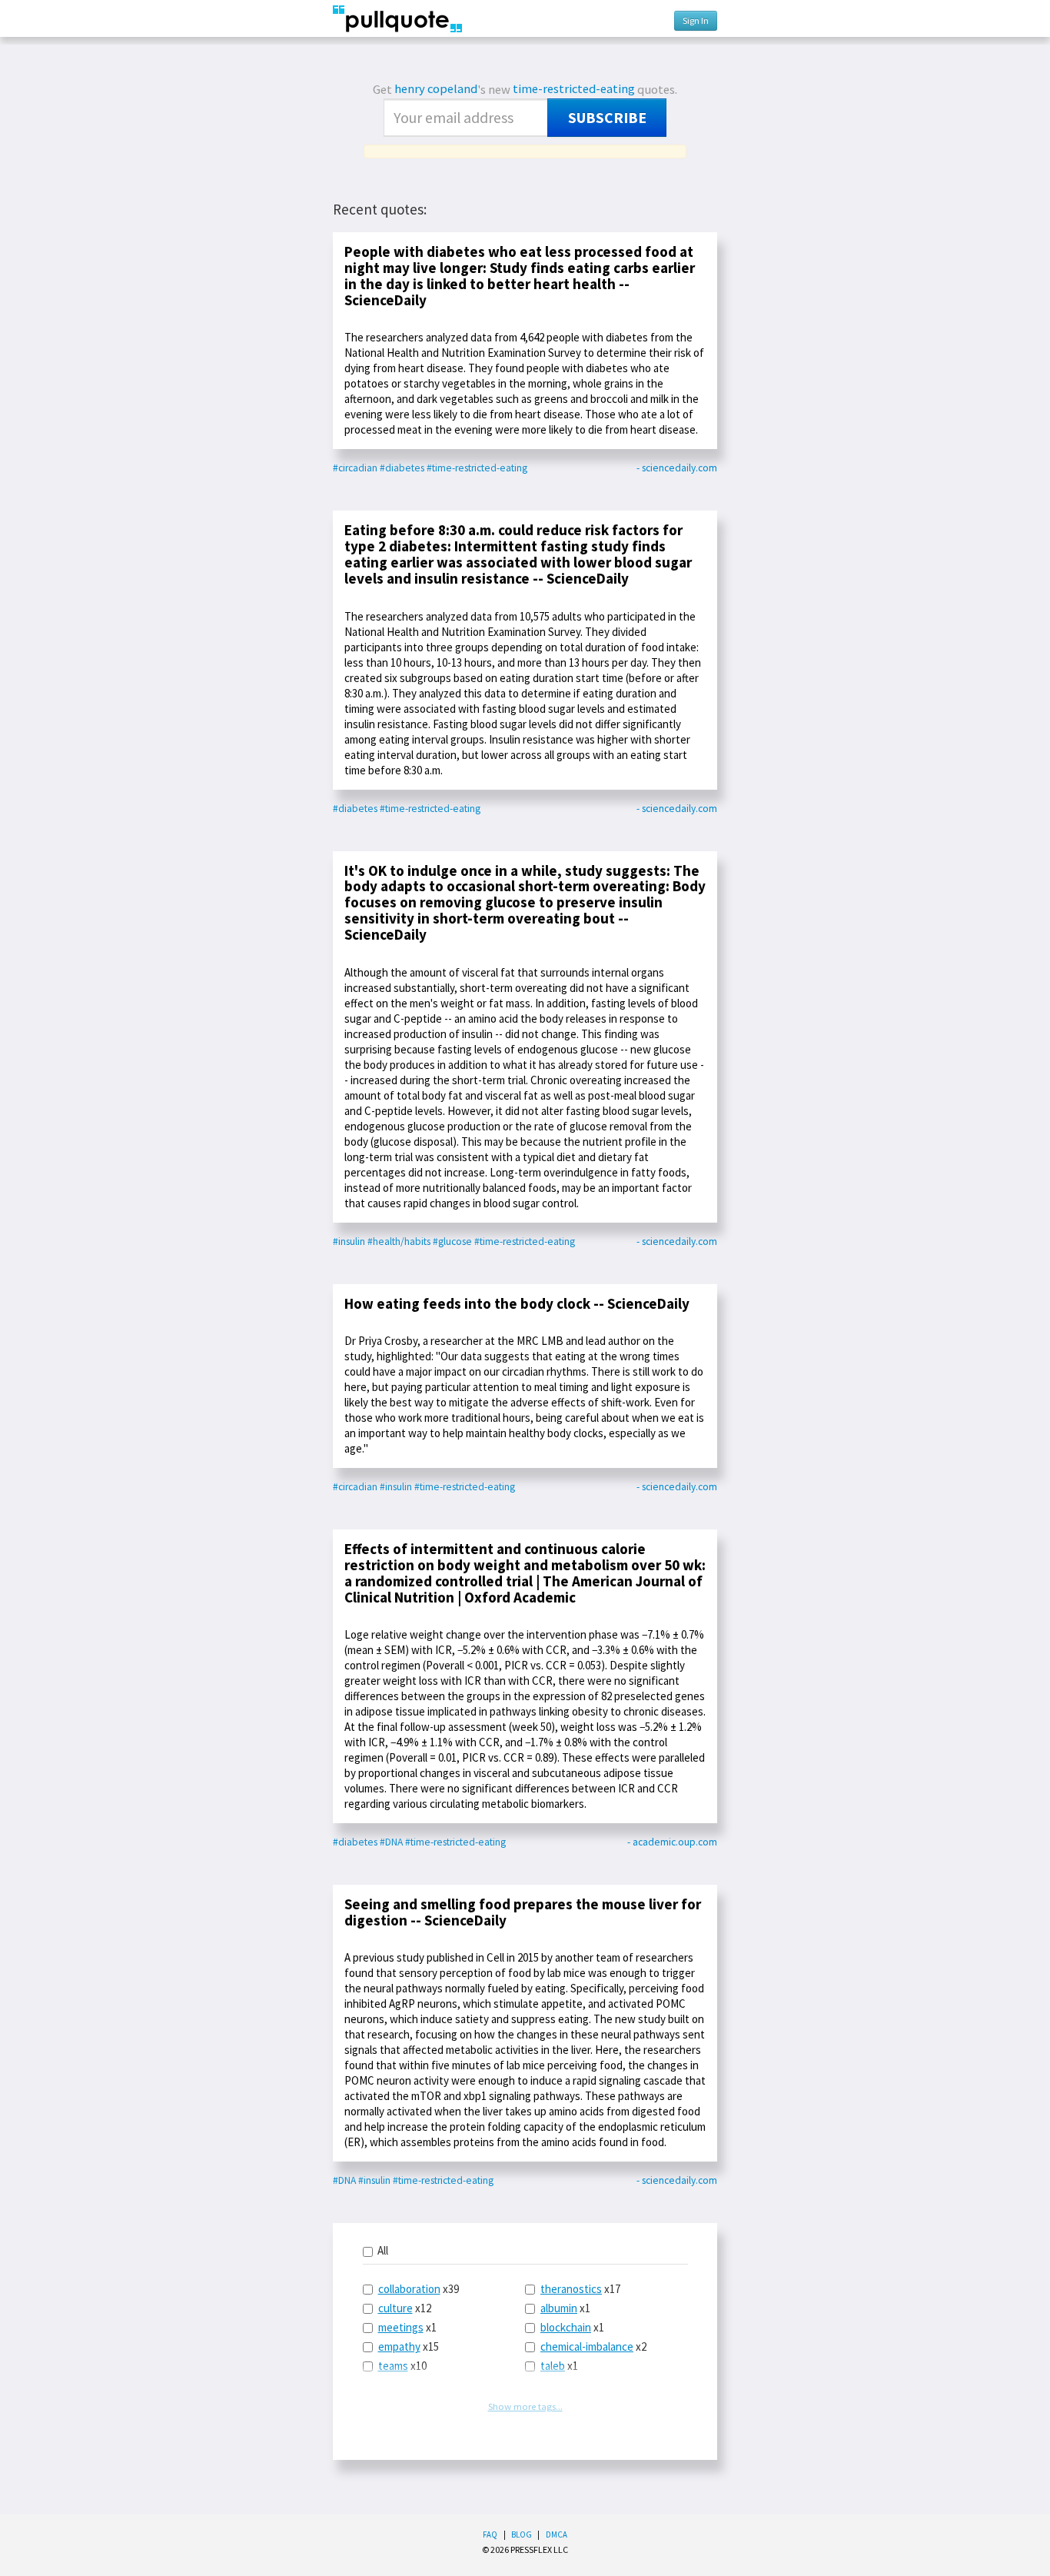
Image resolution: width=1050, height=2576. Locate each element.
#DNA (391, 1842)
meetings (401, 2327)
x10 (402, 2366)
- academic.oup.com (672, 1842)
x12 (405, 2308)
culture (395, 2308)
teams (393, 2366)
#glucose (452, 1241)
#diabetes (402, 468)
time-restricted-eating (574, 89)
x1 (407, 2327)
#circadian (355, 468)
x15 (409, 2346)
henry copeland (436, 89)
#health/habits (399, 1241)
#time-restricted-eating (477, 468)
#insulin (349, 1241)
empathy (399, 2346)
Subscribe (607, 118)
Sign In (696, 20)
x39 (419, 2289)
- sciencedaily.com (677, 468)
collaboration (409, 2289)
